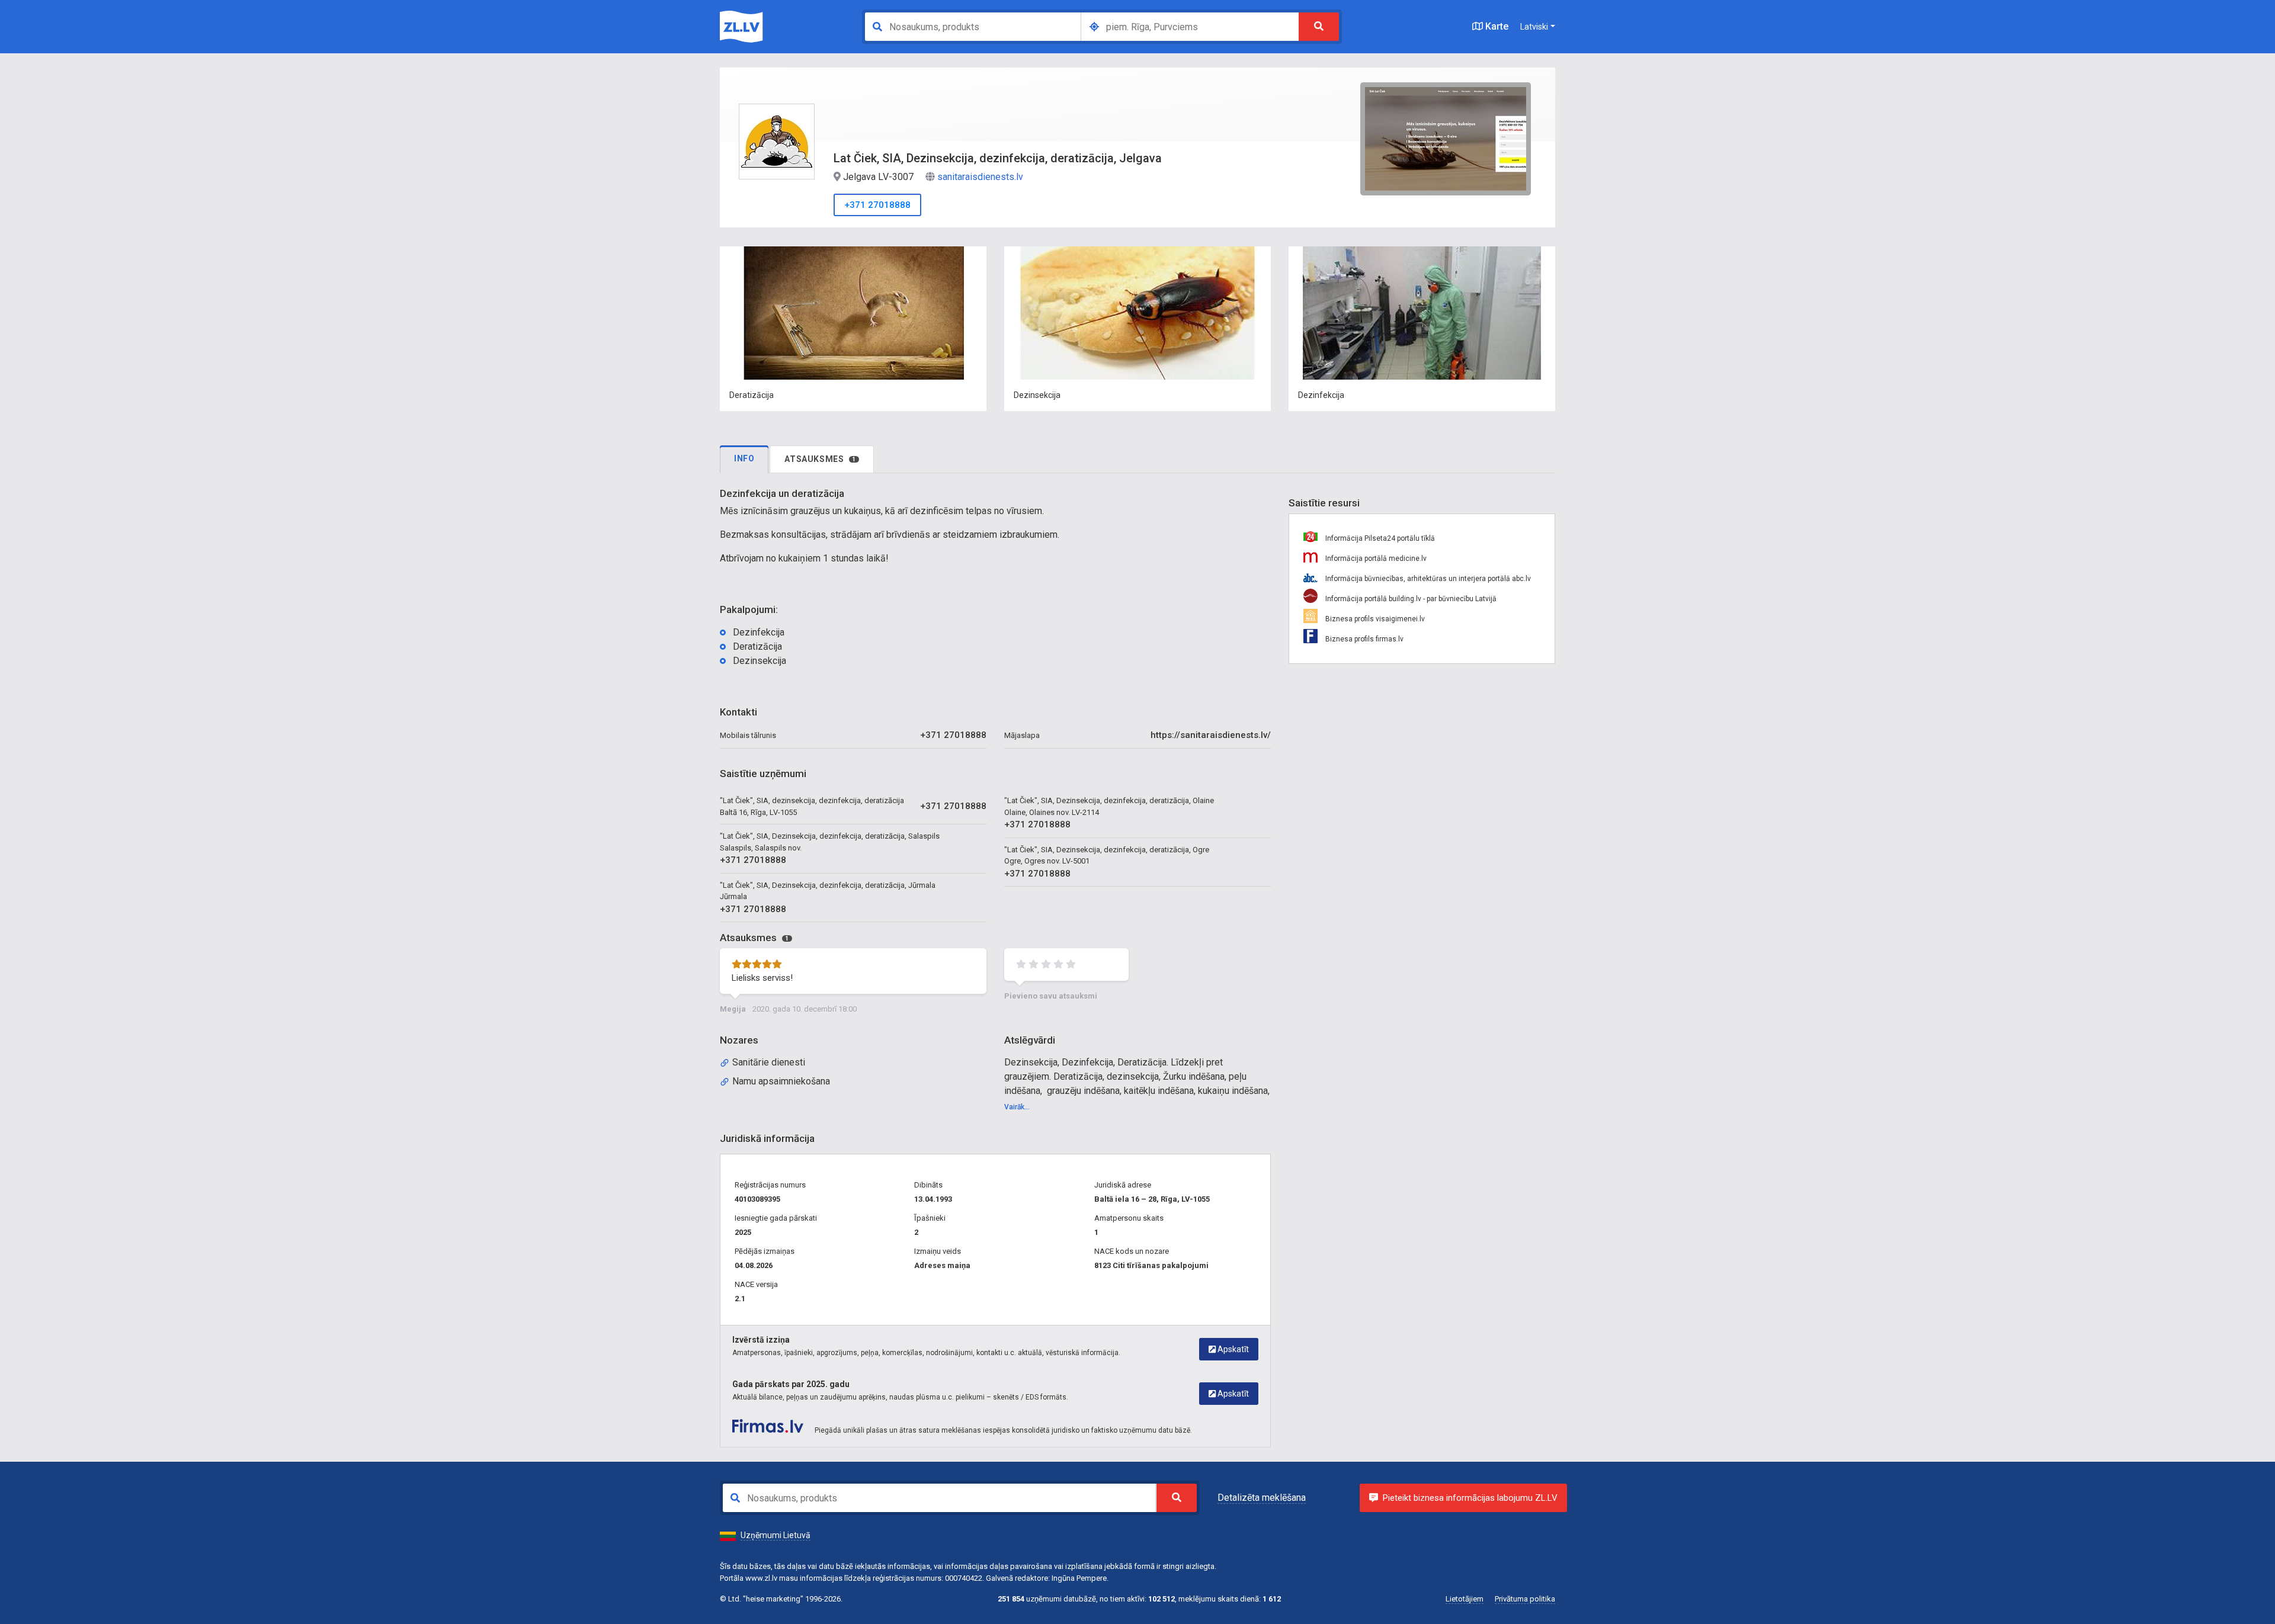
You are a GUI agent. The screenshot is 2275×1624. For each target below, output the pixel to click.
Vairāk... (1017, 1107)
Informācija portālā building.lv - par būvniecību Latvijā (1410, 599)
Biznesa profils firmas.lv (1364, 639)
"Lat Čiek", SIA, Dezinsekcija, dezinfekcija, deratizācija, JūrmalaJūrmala (828, 891)
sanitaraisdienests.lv (980, 177)
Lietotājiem (1465, 1599)
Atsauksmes (820, 459)
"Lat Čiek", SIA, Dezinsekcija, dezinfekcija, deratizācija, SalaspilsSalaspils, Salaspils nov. (830, 842)
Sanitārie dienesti (769, 1062)
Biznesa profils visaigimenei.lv (1374, 619)
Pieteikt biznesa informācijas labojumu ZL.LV (1470, 1498)
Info (744, 458)
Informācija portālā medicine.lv (1375, 559)
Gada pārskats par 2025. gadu (791, 1384)
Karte (1496, 26)
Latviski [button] (1534, 27)
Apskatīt (1232, 1349)
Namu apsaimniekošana (781, 1081)
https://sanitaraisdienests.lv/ (1211, 735)
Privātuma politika (1525, 1599)
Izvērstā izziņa (761, 1340)
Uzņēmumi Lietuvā (776, 1535)
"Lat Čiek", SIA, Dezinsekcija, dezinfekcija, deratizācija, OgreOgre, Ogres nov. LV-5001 (1107, 856)
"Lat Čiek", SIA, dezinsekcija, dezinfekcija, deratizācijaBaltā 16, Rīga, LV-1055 (812, 806)
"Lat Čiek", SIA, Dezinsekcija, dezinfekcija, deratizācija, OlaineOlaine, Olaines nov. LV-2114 (1109, 806)
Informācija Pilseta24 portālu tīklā (1379, 538)
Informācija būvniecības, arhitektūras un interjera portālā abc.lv (1427, 579)
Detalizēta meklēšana (1262, 1498)
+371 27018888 (877, 205)
